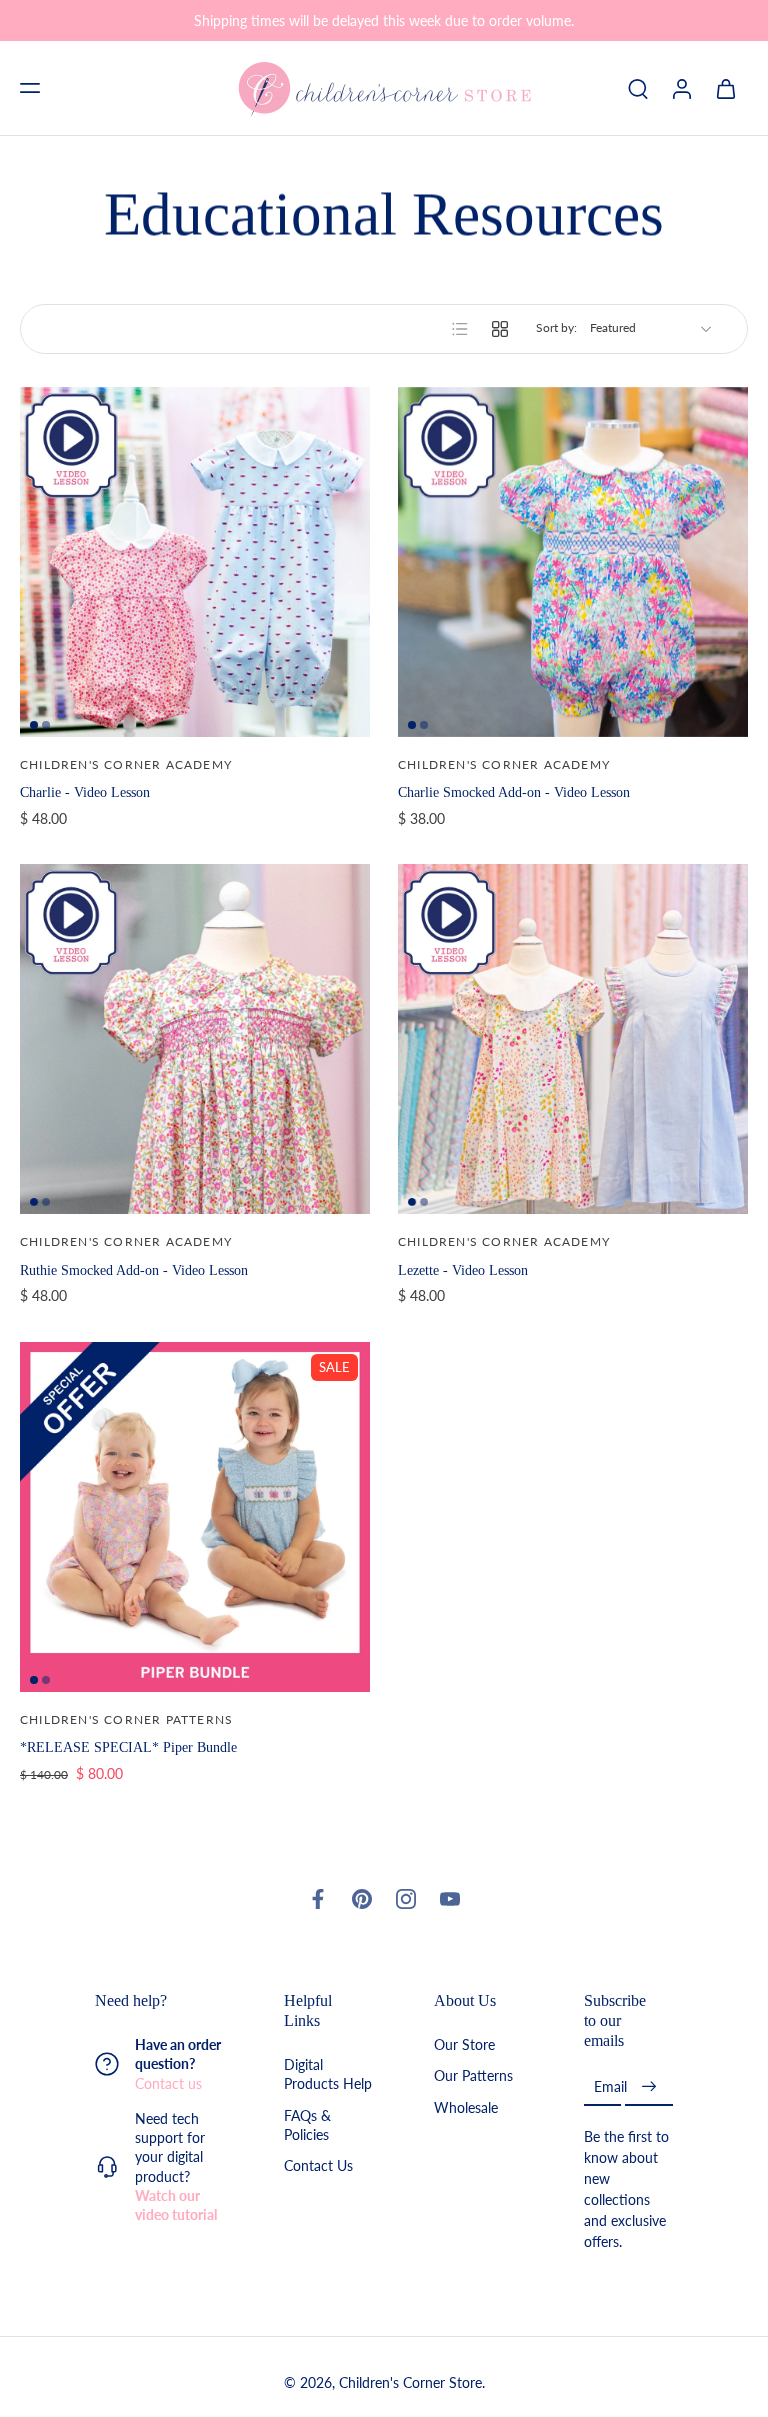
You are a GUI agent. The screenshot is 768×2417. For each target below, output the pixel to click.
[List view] (460, 329)
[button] (30, 88)
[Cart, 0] (726, 88)
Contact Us (318, 2166)
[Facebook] (318, 1899)
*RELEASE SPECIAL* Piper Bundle (128, 1747)
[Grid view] (500, 329)
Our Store (464, 2045)
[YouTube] (450, 1899)
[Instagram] (406, 1899)
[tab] (34, 725)
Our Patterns (473, 2076)
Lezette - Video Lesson (463, 1270)
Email (610, 2087)
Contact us (168, 2083)
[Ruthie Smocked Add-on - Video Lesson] (195, 1039)
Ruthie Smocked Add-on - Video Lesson (134, 1270)
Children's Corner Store (410, 2383)
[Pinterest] (362, 1899)
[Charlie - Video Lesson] (195, 562)
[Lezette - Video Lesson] (573, 1039)
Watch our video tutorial (176, 2205)
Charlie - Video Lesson (85, 792)
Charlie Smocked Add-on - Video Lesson (514, 792)
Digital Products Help (328, 2075)
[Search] (638, 88)
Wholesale (466, 2107)
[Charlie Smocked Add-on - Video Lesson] (573, 562)
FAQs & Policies (307, 2125)
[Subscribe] (649, 2087)
